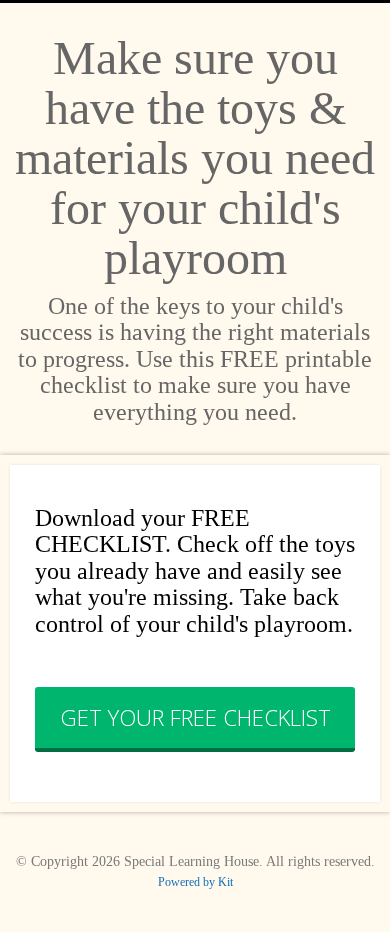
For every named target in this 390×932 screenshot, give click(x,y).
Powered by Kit (195, 882)
